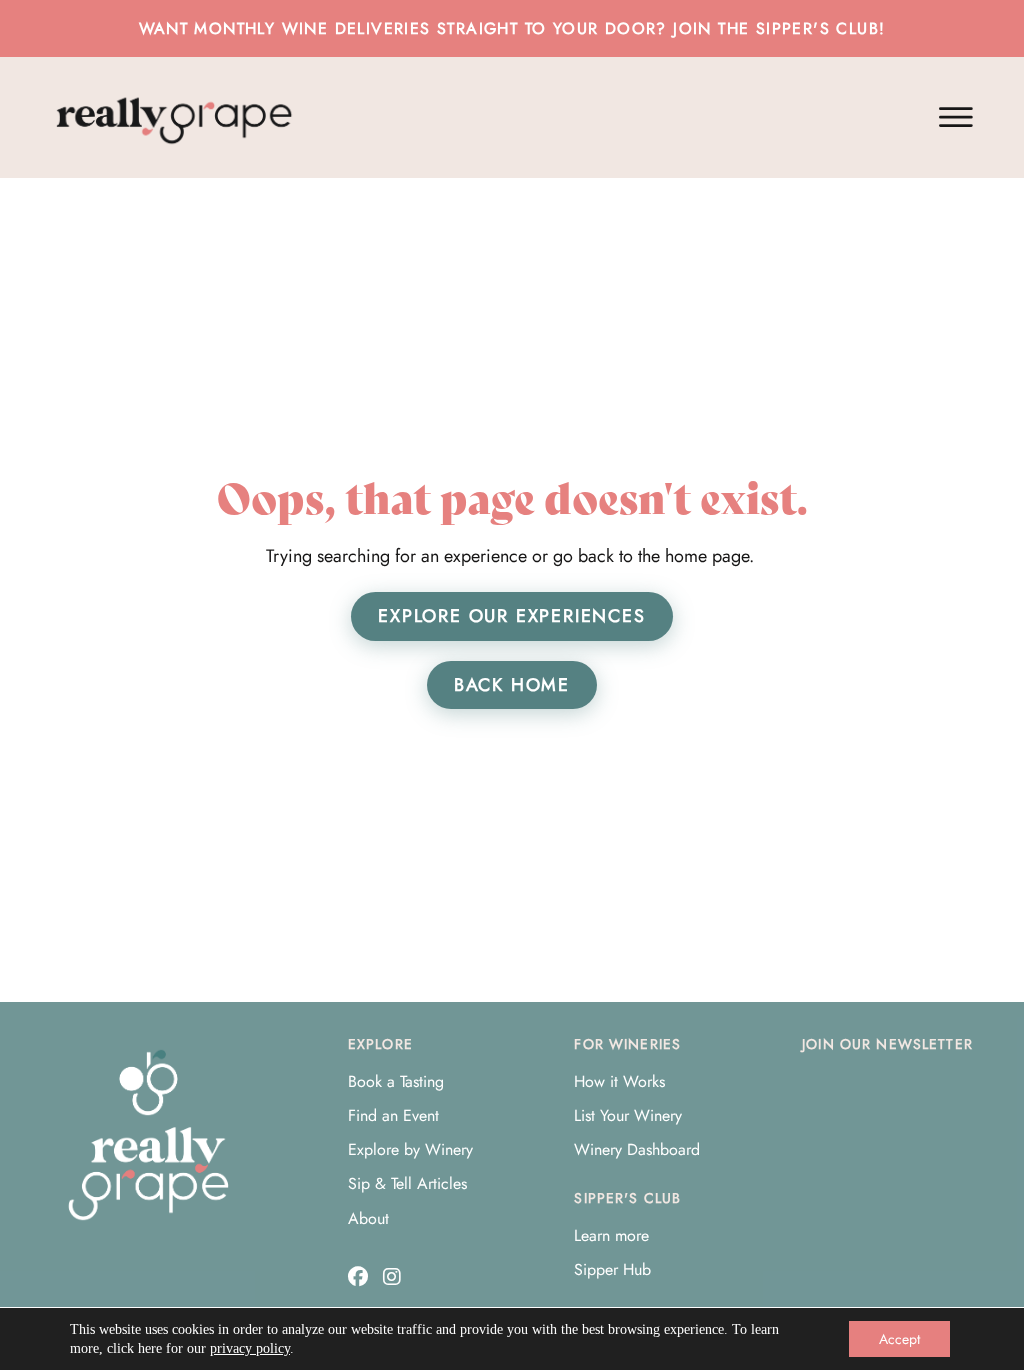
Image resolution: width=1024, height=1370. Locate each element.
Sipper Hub (612, 1269)
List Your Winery (628, 1115)
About (368, 1218)
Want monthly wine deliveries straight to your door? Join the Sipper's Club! (512, 28)
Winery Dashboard (637, 1149)
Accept (899, 1339)
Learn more (611, 1235)
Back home (512, 685)
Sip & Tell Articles (407, 1183)
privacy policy (250, 1348)
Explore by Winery (410, 1149)
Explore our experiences (511, 616)
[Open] (956, 117)
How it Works (619, 1081)
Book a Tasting (396, 1081)
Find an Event (393, 1115)
